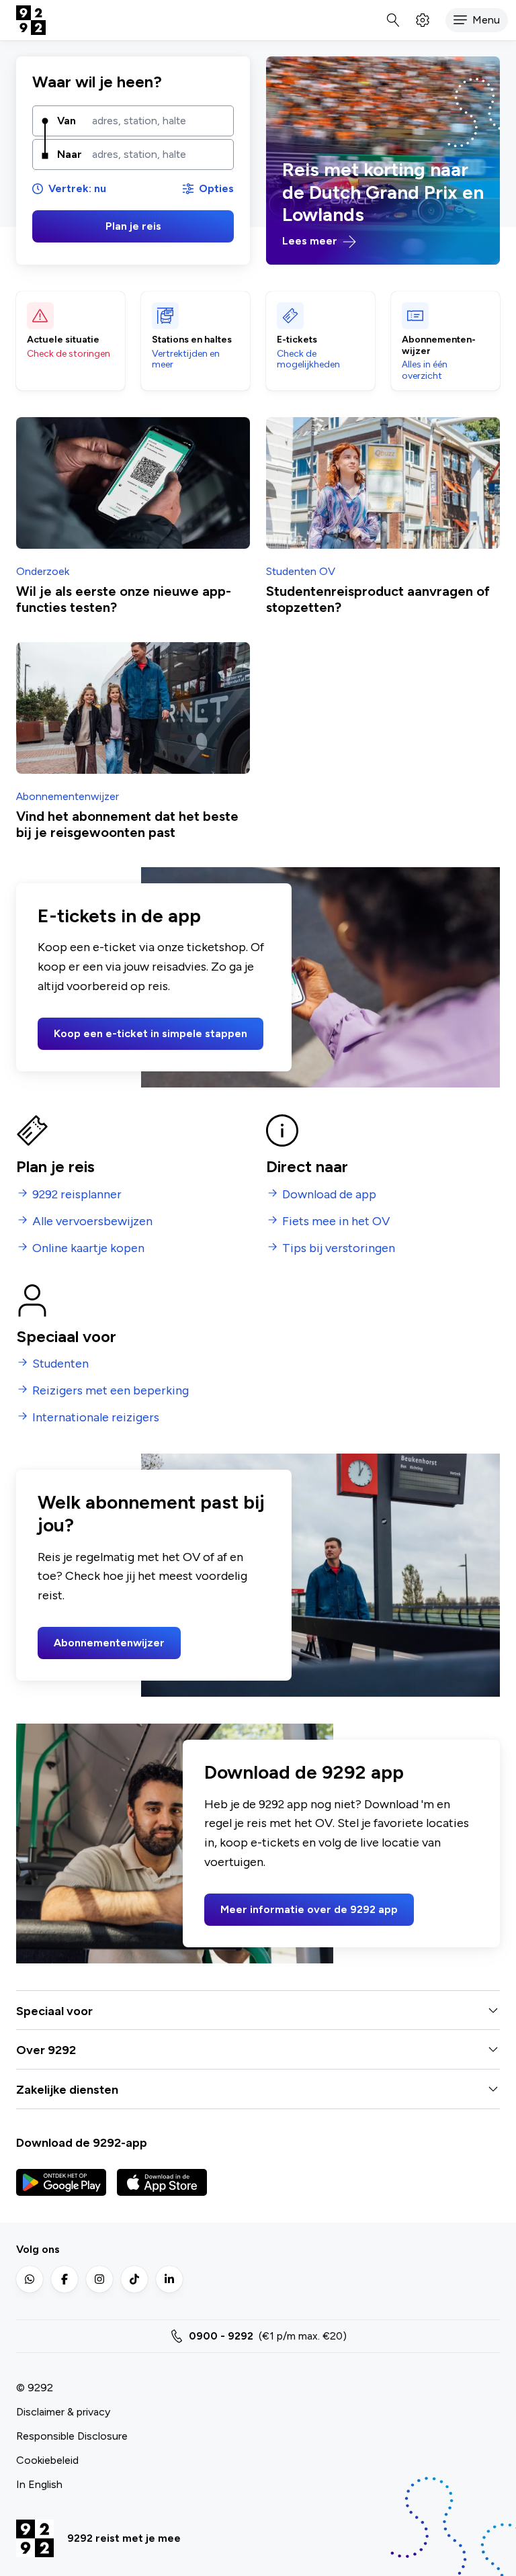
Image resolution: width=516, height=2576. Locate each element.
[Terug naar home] (31, 20)
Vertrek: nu (77, 188)
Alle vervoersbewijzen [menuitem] (92, 1222)
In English (39, 2484)
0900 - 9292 (221, 2336)
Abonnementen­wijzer (439, 346)
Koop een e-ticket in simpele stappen (150, 1033)
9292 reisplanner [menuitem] (77, 1195)
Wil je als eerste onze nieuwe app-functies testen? (124, 599)
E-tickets (297, 340)
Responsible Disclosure (72, 2436)
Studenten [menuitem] (60, 1364)
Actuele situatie (63, 340)
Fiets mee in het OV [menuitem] (336, 1222)
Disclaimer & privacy (63, 2412)
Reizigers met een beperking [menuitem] (111, 1391)
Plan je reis (133, 226)
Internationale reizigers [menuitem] (96, 1418)
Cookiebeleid (47, 2460)
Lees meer (311, 241)
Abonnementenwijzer (109, 1643)
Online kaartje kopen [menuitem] (88, 1248)
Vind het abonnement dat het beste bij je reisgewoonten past (127, 824)
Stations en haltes (192, 340)
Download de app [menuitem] (329, 1195)
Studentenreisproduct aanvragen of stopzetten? (378, 599)
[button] (477, 20)
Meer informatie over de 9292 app (309, 1909)
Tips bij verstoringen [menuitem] (339, 1248)
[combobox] (158, 121)
